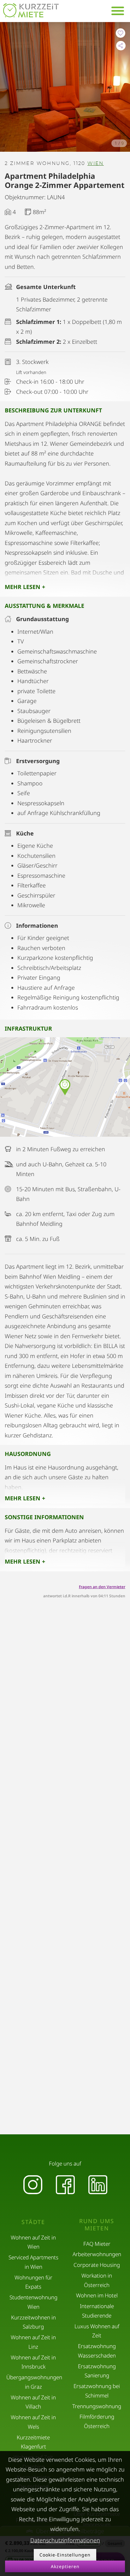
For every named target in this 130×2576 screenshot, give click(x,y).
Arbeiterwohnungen (97, 2254)
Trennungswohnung (97, 2406)
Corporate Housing (97, 2265)
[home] (31, 10)
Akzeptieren (65, 2566)
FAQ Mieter (97, 2244)
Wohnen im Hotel (97, 2295)
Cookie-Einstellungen (65, 2555)
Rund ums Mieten (97, 2225)
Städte (33, 2222)
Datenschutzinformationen (65, 2540)
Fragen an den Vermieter (102, 1587)
